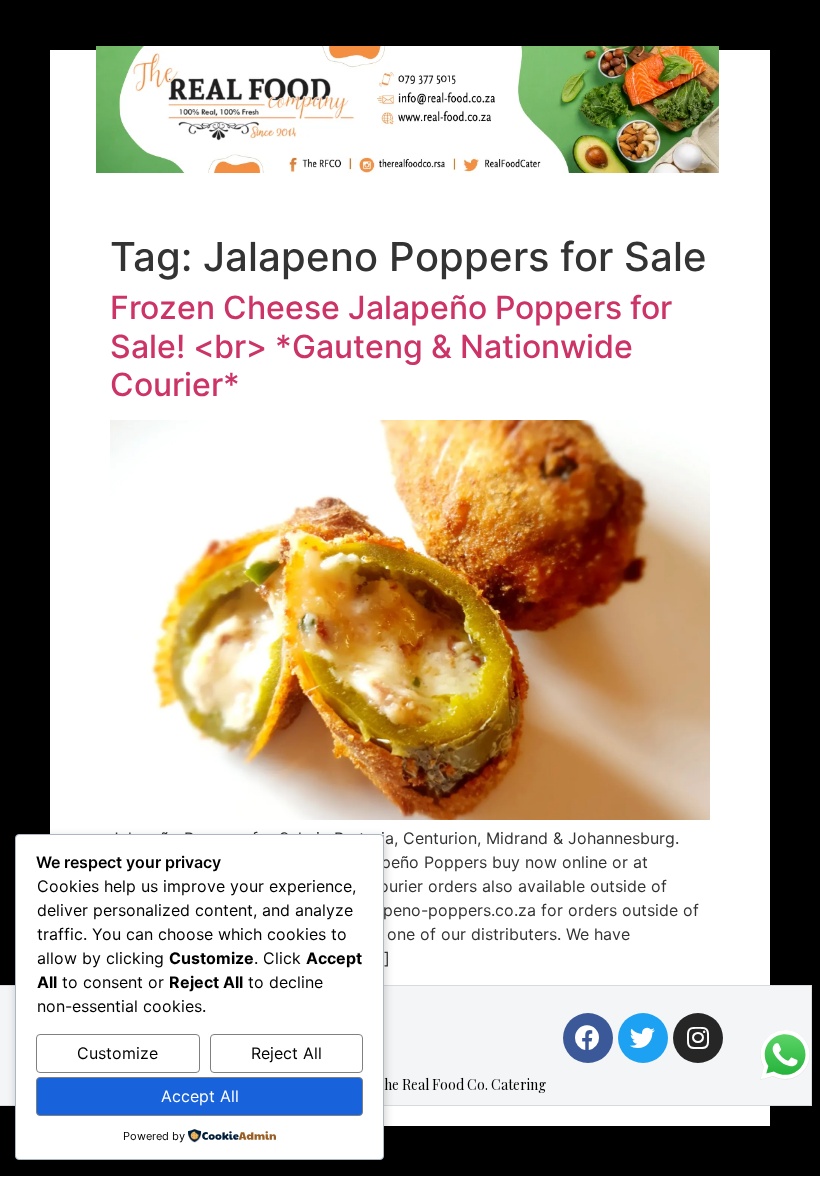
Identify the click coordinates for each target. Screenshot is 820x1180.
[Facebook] (588, 1038)
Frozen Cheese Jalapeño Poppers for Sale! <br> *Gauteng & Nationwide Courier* (391, 346)
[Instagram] (698, 1038)
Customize (117, 1053)
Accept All (200, 1096)
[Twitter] (643, 1038)
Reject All (286, 1053)
